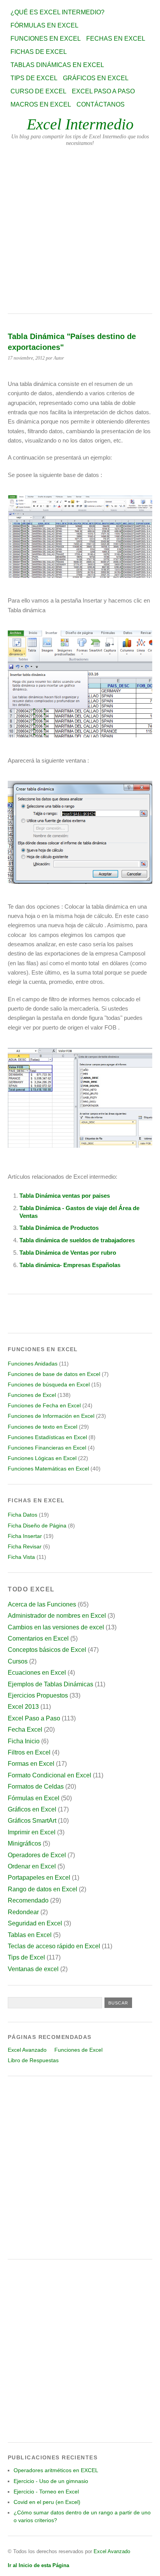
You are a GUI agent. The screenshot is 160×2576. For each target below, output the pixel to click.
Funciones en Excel (46, 39)
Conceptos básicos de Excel (47, 1650)
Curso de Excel (38, 91)
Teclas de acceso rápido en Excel (54, 1946)
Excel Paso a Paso (103, 91)
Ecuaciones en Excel (37, 1673)
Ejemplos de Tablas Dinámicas (50, 1684)
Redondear (23, 1912)
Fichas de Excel (39, 52)
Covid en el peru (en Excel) (47, 2502)
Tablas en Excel (30, 1935)
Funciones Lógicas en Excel (42, 1458)
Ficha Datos (23, 1515)
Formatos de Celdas (36, 1786)
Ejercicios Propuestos (38, 1695)
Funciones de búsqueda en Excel (49, 1384)
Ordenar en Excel (32, 1866)
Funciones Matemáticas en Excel (48, 1469)
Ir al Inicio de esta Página (38, 2565)
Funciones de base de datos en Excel (54, 1374)
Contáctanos (101, 104)
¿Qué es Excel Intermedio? (57, 12)
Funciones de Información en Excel (51, 1416)
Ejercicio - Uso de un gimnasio (51, 2481)
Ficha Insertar (25, 1536)
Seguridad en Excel (35, 1923)
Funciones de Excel (32, 1395)
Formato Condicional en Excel (50, 1775)
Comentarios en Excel (38, 1638)
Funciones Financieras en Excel (47, 1448)
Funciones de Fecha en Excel (44, 1405)
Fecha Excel (25, 1730)
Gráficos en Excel (96, 78)
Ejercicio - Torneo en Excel (46, 2492)
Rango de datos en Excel (43, 1889)
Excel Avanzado (27, 2050)
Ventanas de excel (33, 1969)
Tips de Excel (34, 78)
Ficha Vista (21, 1557)
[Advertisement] (80, 230)
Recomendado (28, 1900)
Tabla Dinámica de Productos (59, 1228)
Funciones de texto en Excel (43, 1427)
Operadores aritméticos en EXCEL (56, 2470)
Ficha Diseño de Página (37, 1526)
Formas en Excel (31, 1764)
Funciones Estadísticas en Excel (47, 1437)
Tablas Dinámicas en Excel (57, 65)
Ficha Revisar (25, 1546)
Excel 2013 (23, 1707)
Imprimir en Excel (32, 1832)
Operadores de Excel (37, 1855)
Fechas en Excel (116, 39)
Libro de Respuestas (33, 2060)
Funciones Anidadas (33, 1364)
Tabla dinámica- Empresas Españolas (70, 1265)
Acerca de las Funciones (42, 1604)
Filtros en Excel (29, 1752)
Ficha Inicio (24, 1741)
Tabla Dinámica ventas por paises (65, 1196)
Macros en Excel (41, 104)
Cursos (18, 1661)
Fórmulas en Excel (44, 25)
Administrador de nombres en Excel (57, 1616)
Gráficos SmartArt (32, 1821)
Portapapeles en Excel (39, 1878)
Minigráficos (24, 1843)
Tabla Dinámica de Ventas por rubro (68, 1253)
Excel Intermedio (80, 124)
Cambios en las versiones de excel (56, 1627)
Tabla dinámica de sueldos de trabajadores (77, 1240)
